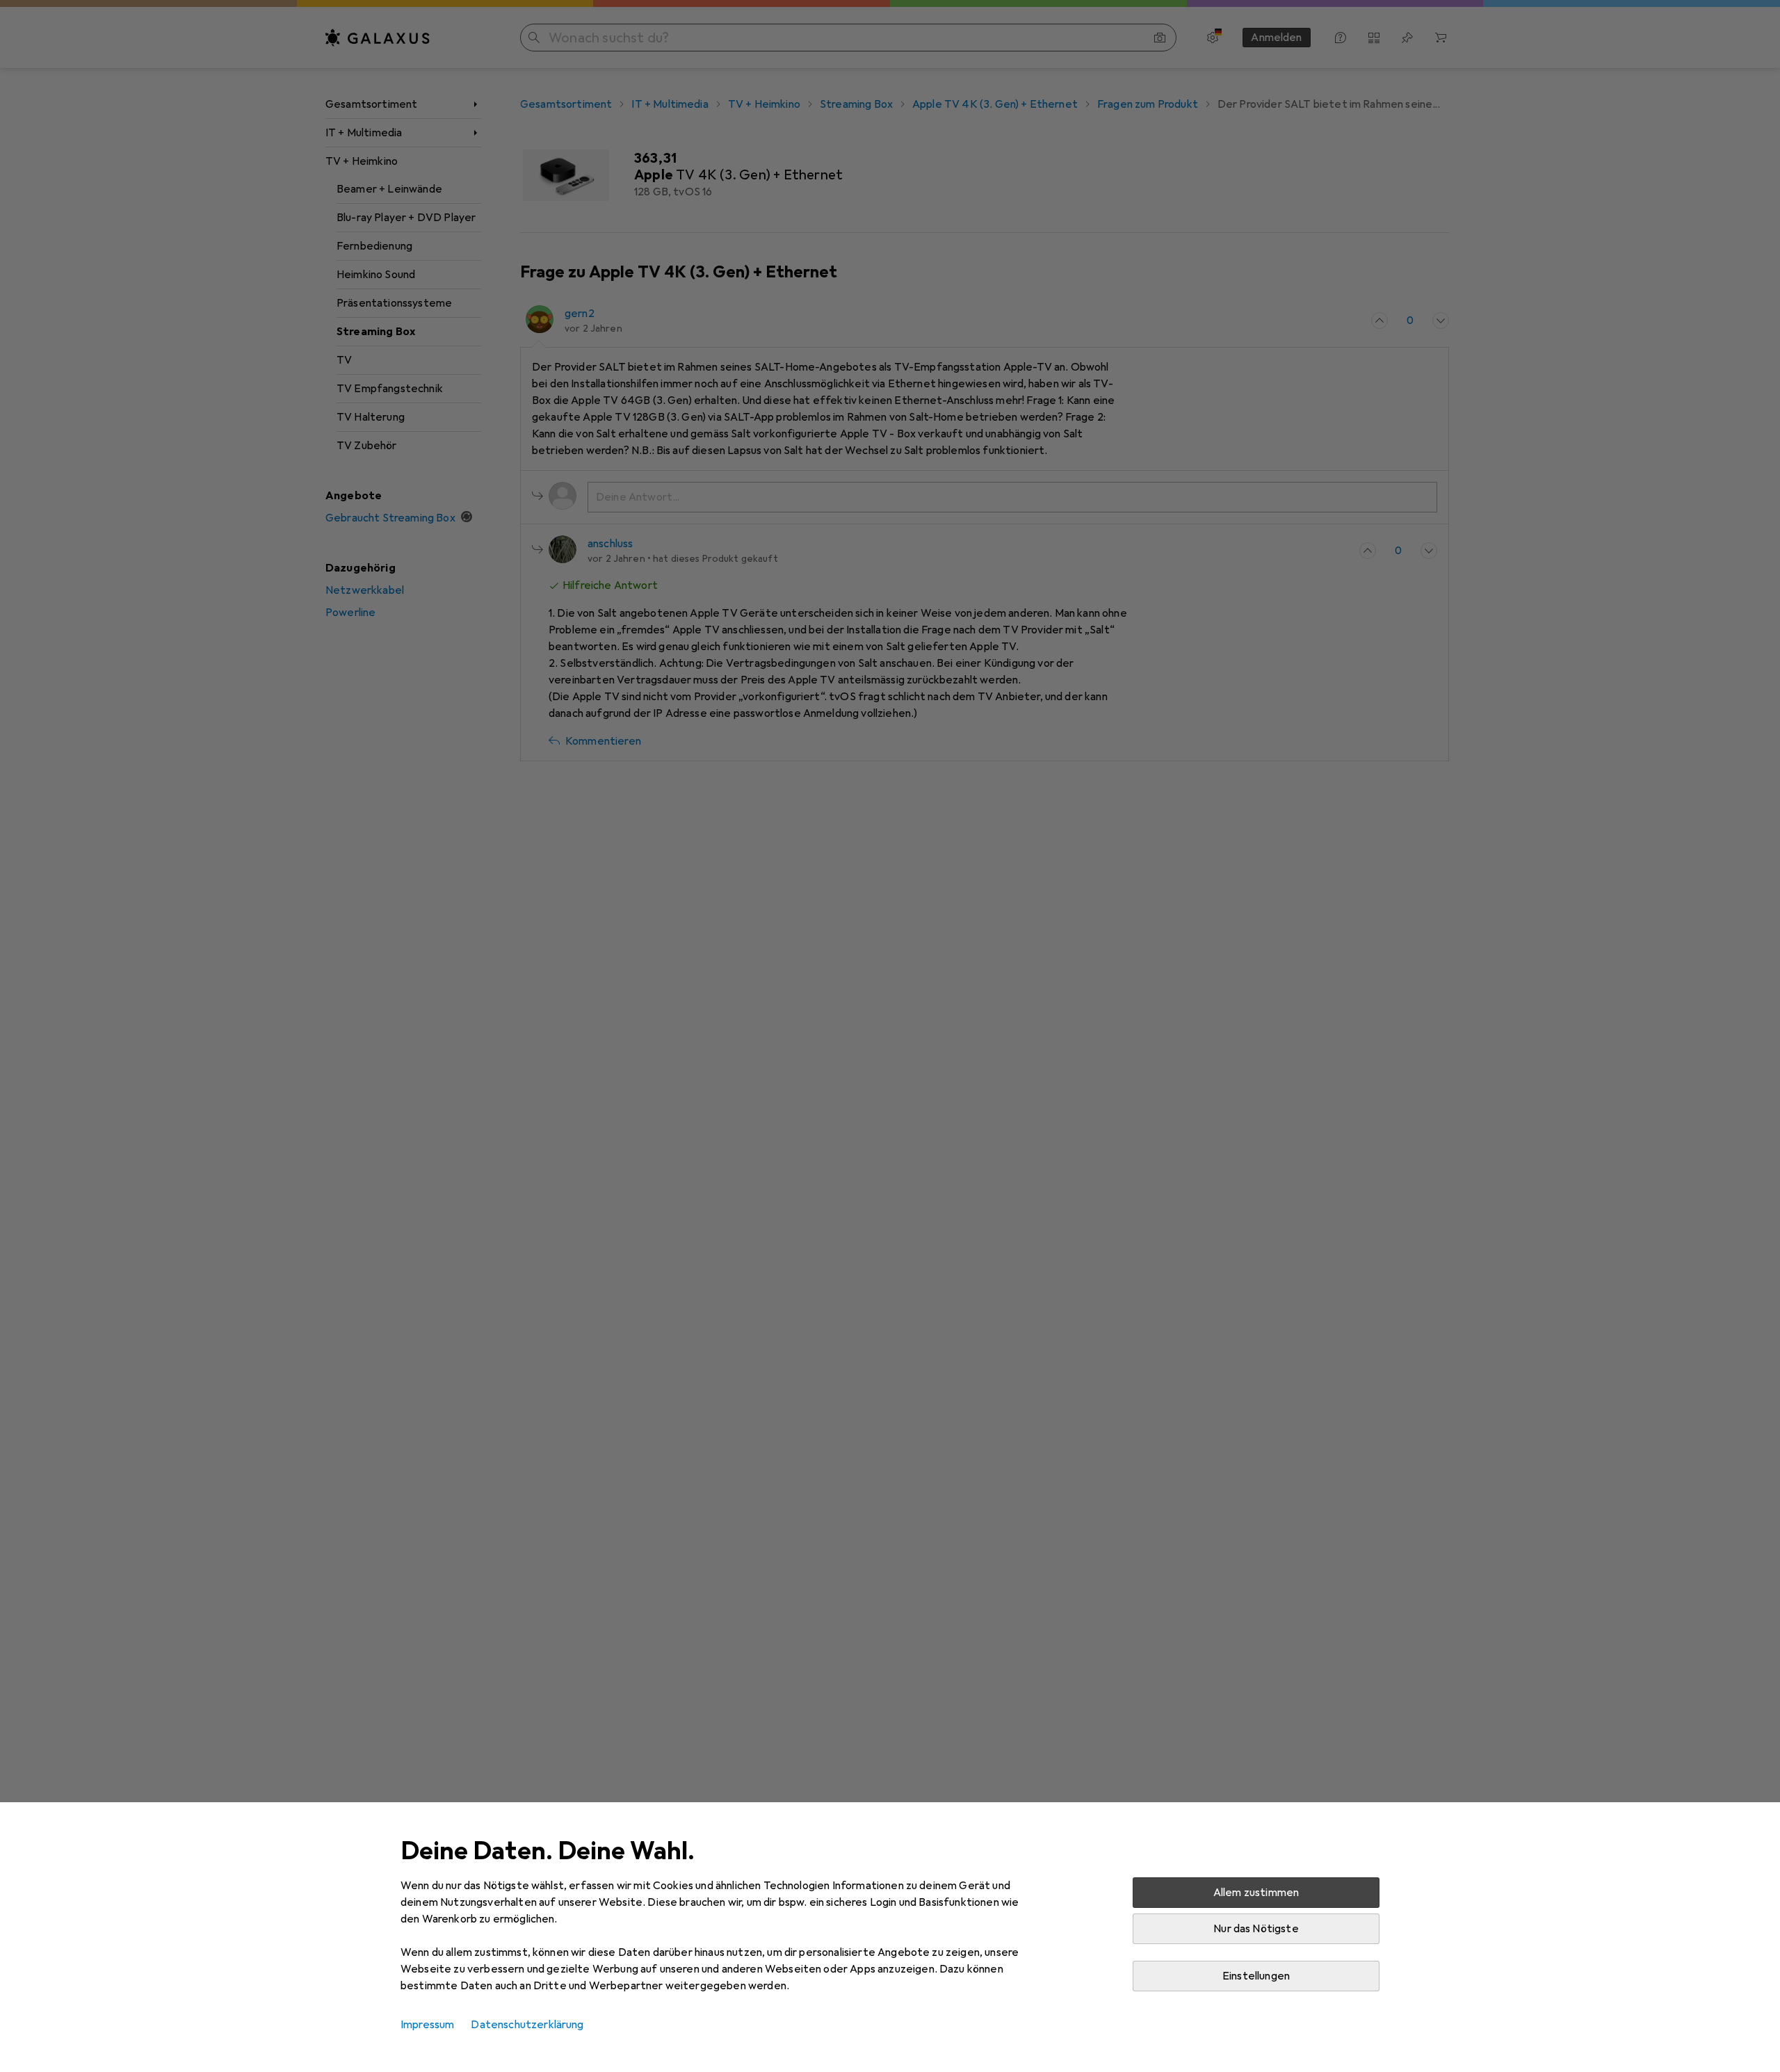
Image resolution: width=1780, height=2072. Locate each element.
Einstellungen (1256, 1976)
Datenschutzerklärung (527, 2025)
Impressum (427, 2025)
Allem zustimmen (1256, 1893)
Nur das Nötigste (1256, 1929)
